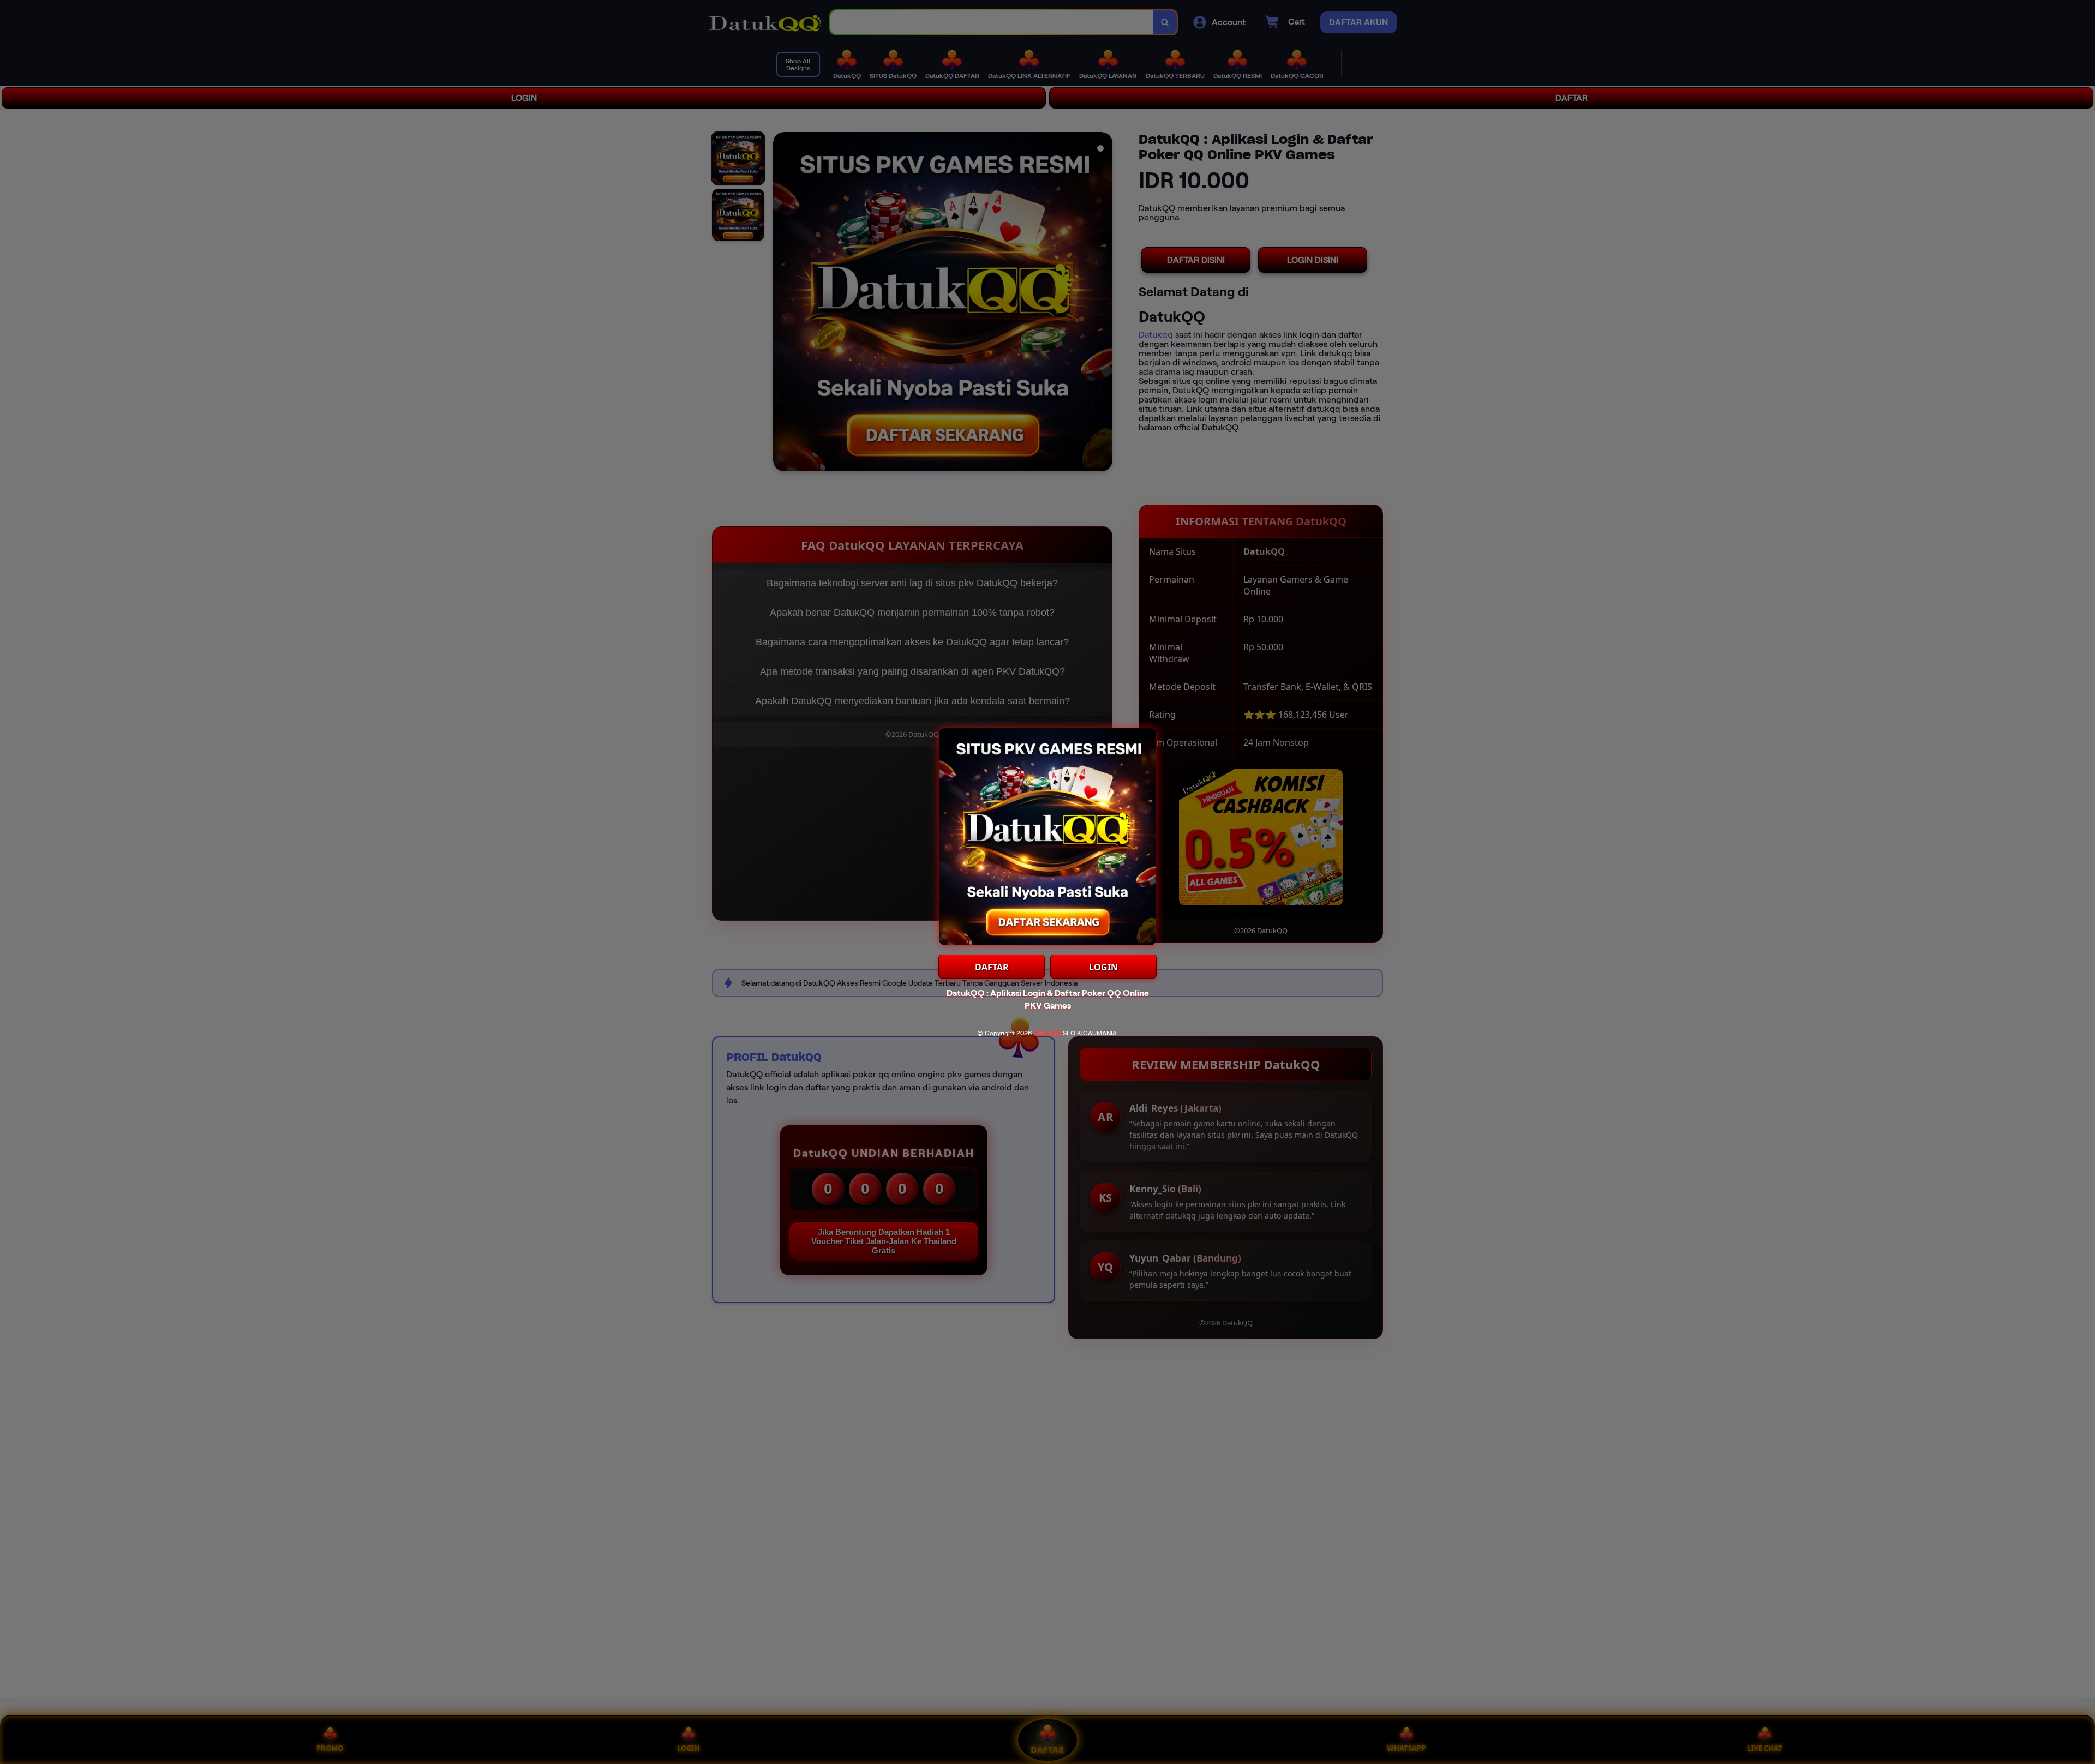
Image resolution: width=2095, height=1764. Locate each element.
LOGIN (1103, 967)
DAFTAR (992, 967)
